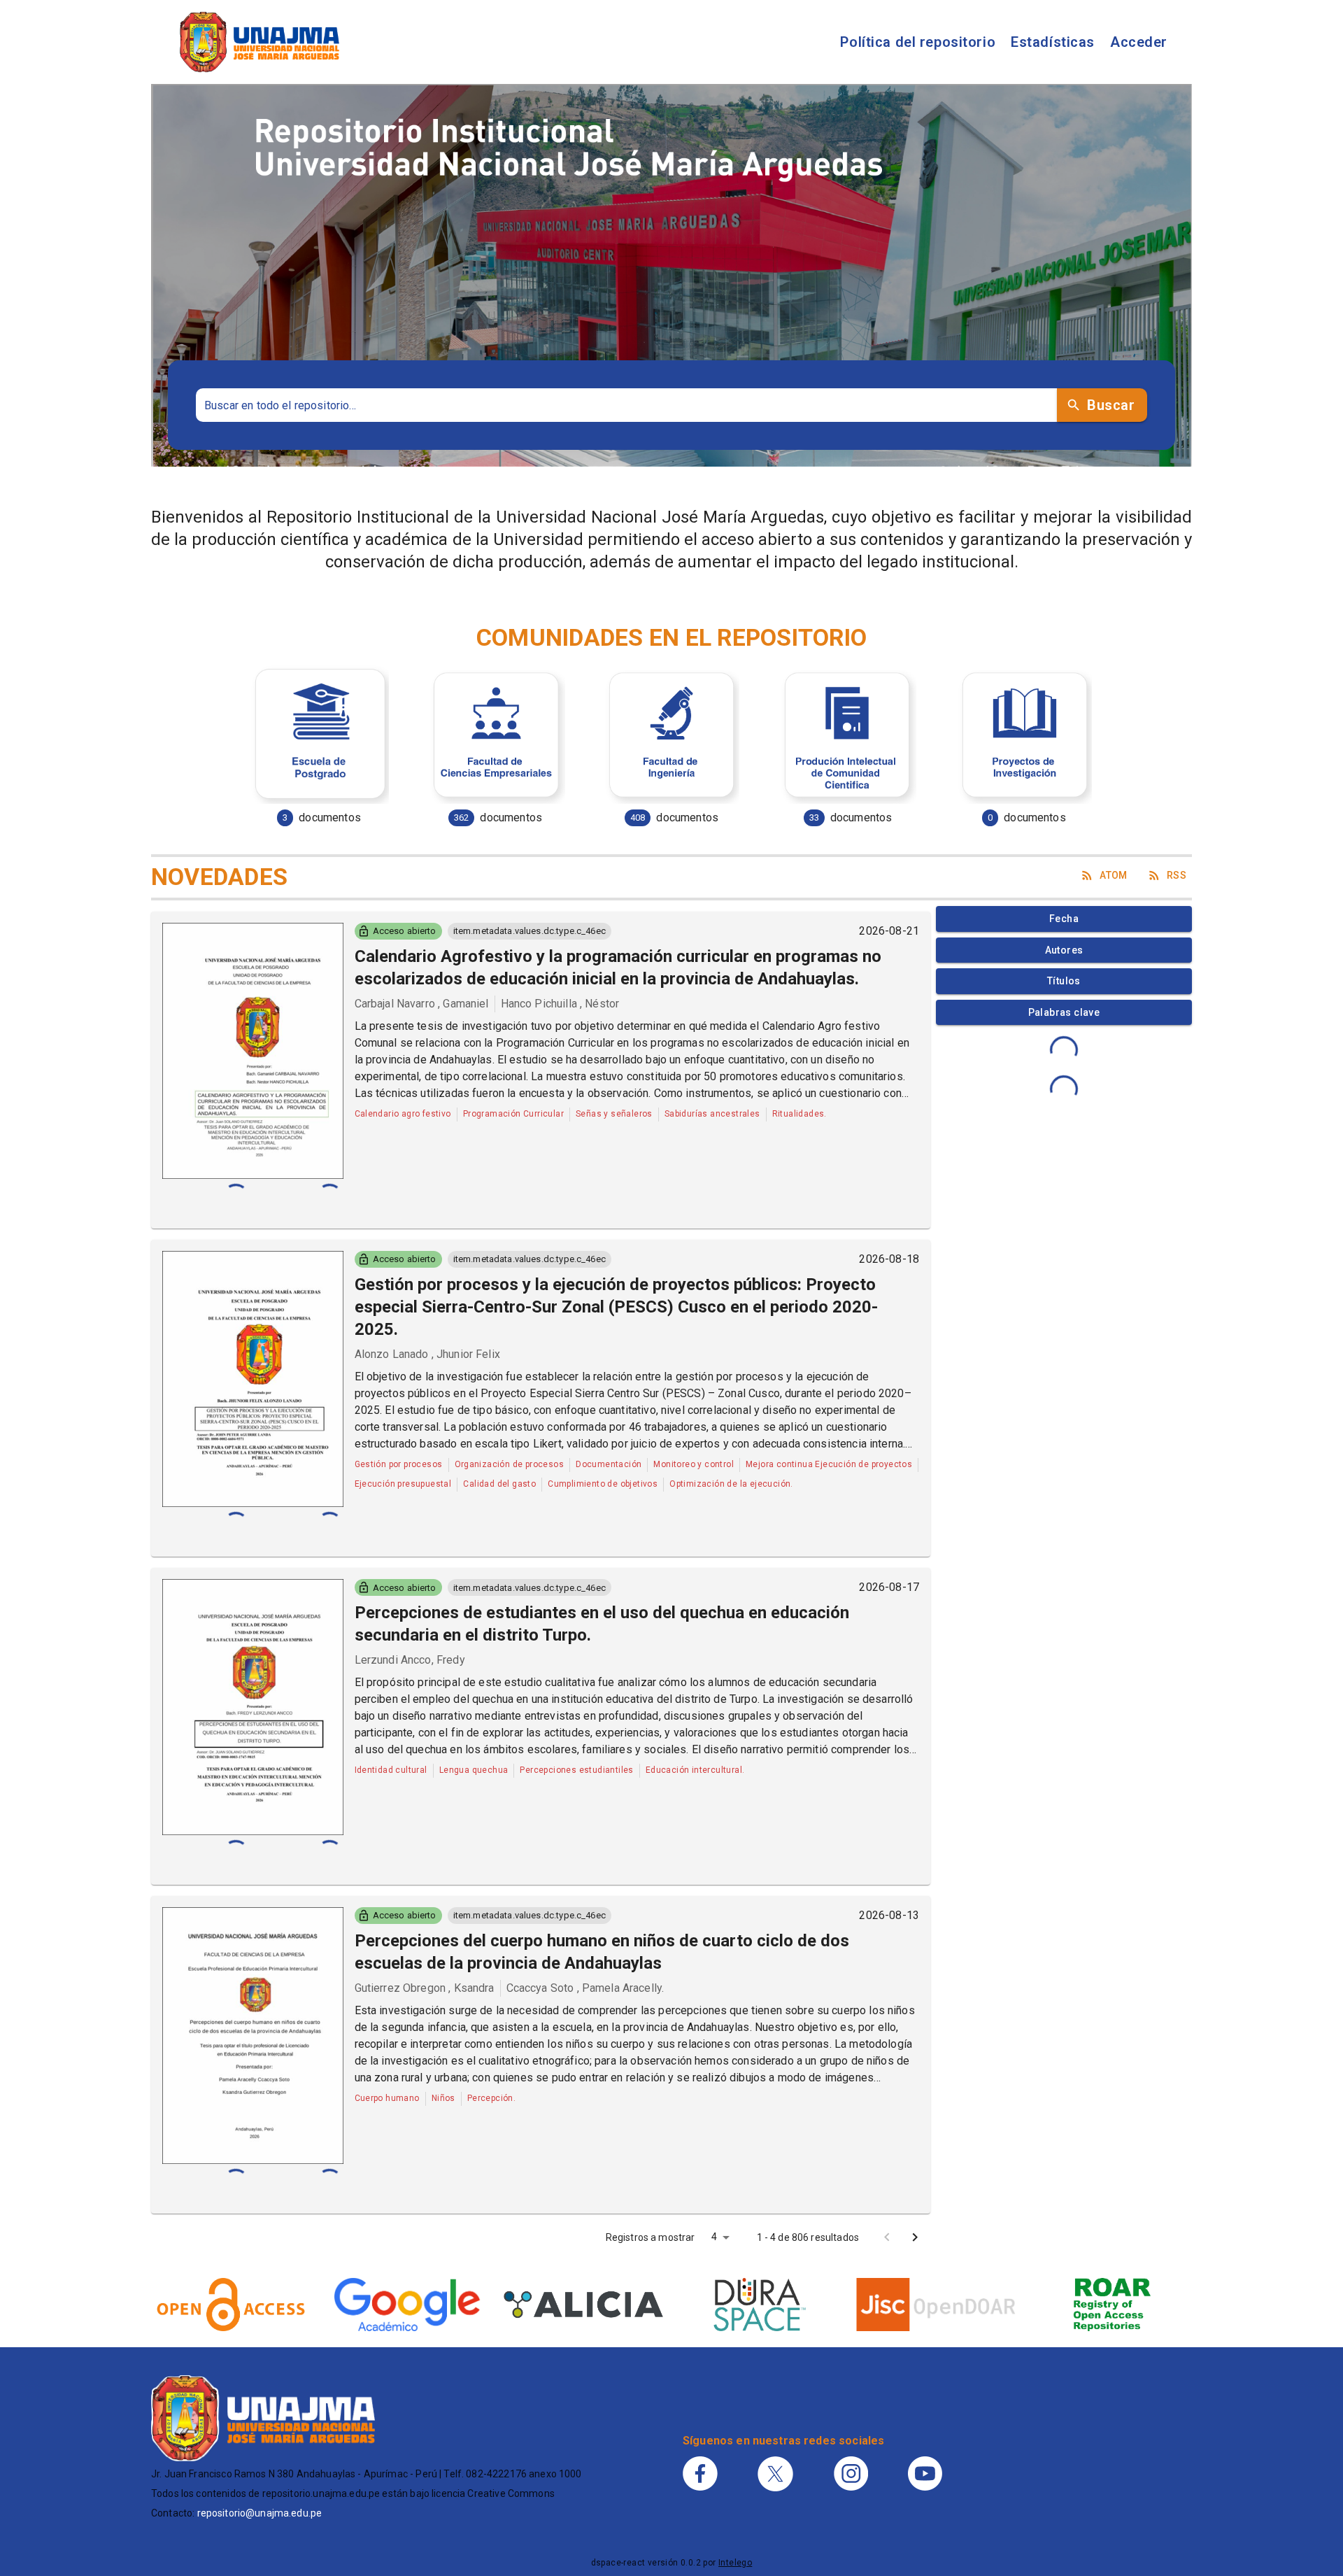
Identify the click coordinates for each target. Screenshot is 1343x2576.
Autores (1064, 950)
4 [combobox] (714, 2237)
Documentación (609, 1464)
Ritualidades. (800, 1114)
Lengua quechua (474, 1770)
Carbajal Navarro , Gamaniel (422, 1004)
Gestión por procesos (399, 1464)
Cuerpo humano (387, 2098)
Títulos (1064, 981)
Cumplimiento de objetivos (603, 1484)
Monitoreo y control (694, 1464)
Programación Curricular (513, 1114)
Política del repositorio (918, 42)
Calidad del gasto (499, 1484)
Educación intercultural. (695, 1770)
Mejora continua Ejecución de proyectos (829, 1464)
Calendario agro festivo (403, 1114)
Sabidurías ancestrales (712, 1114)
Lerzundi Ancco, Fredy (410, 1660)
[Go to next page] (915, 2237)
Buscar (1111, 405)
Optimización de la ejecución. (731, 1484)
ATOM (1114, 875)
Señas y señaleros (614, 1114)
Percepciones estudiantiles (576, 1770)
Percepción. (491, 2098)
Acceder (1139, 42)
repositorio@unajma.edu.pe (260, 2513)
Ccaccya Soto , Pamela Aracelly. (585, 1988)
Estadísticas (1053, 42)
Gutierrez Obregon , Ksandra (425, 1988)
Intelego (735, 2563)
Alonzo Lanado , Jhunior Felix (427, 1354)
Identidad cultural (391, 1770)
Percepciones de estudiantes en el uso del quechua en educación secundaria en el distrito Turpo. (602, 1624)
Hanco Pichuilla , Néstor (560, 1004)
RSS (1177, 875)
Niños (443, 2098)
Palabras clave (1064, 1012)
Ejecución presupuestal (403, 1484)
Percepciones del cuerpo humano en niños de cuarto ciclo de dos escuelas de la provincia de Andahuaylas (602, 1952)
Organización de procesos (510, 1464)
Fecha (1064, 919)
